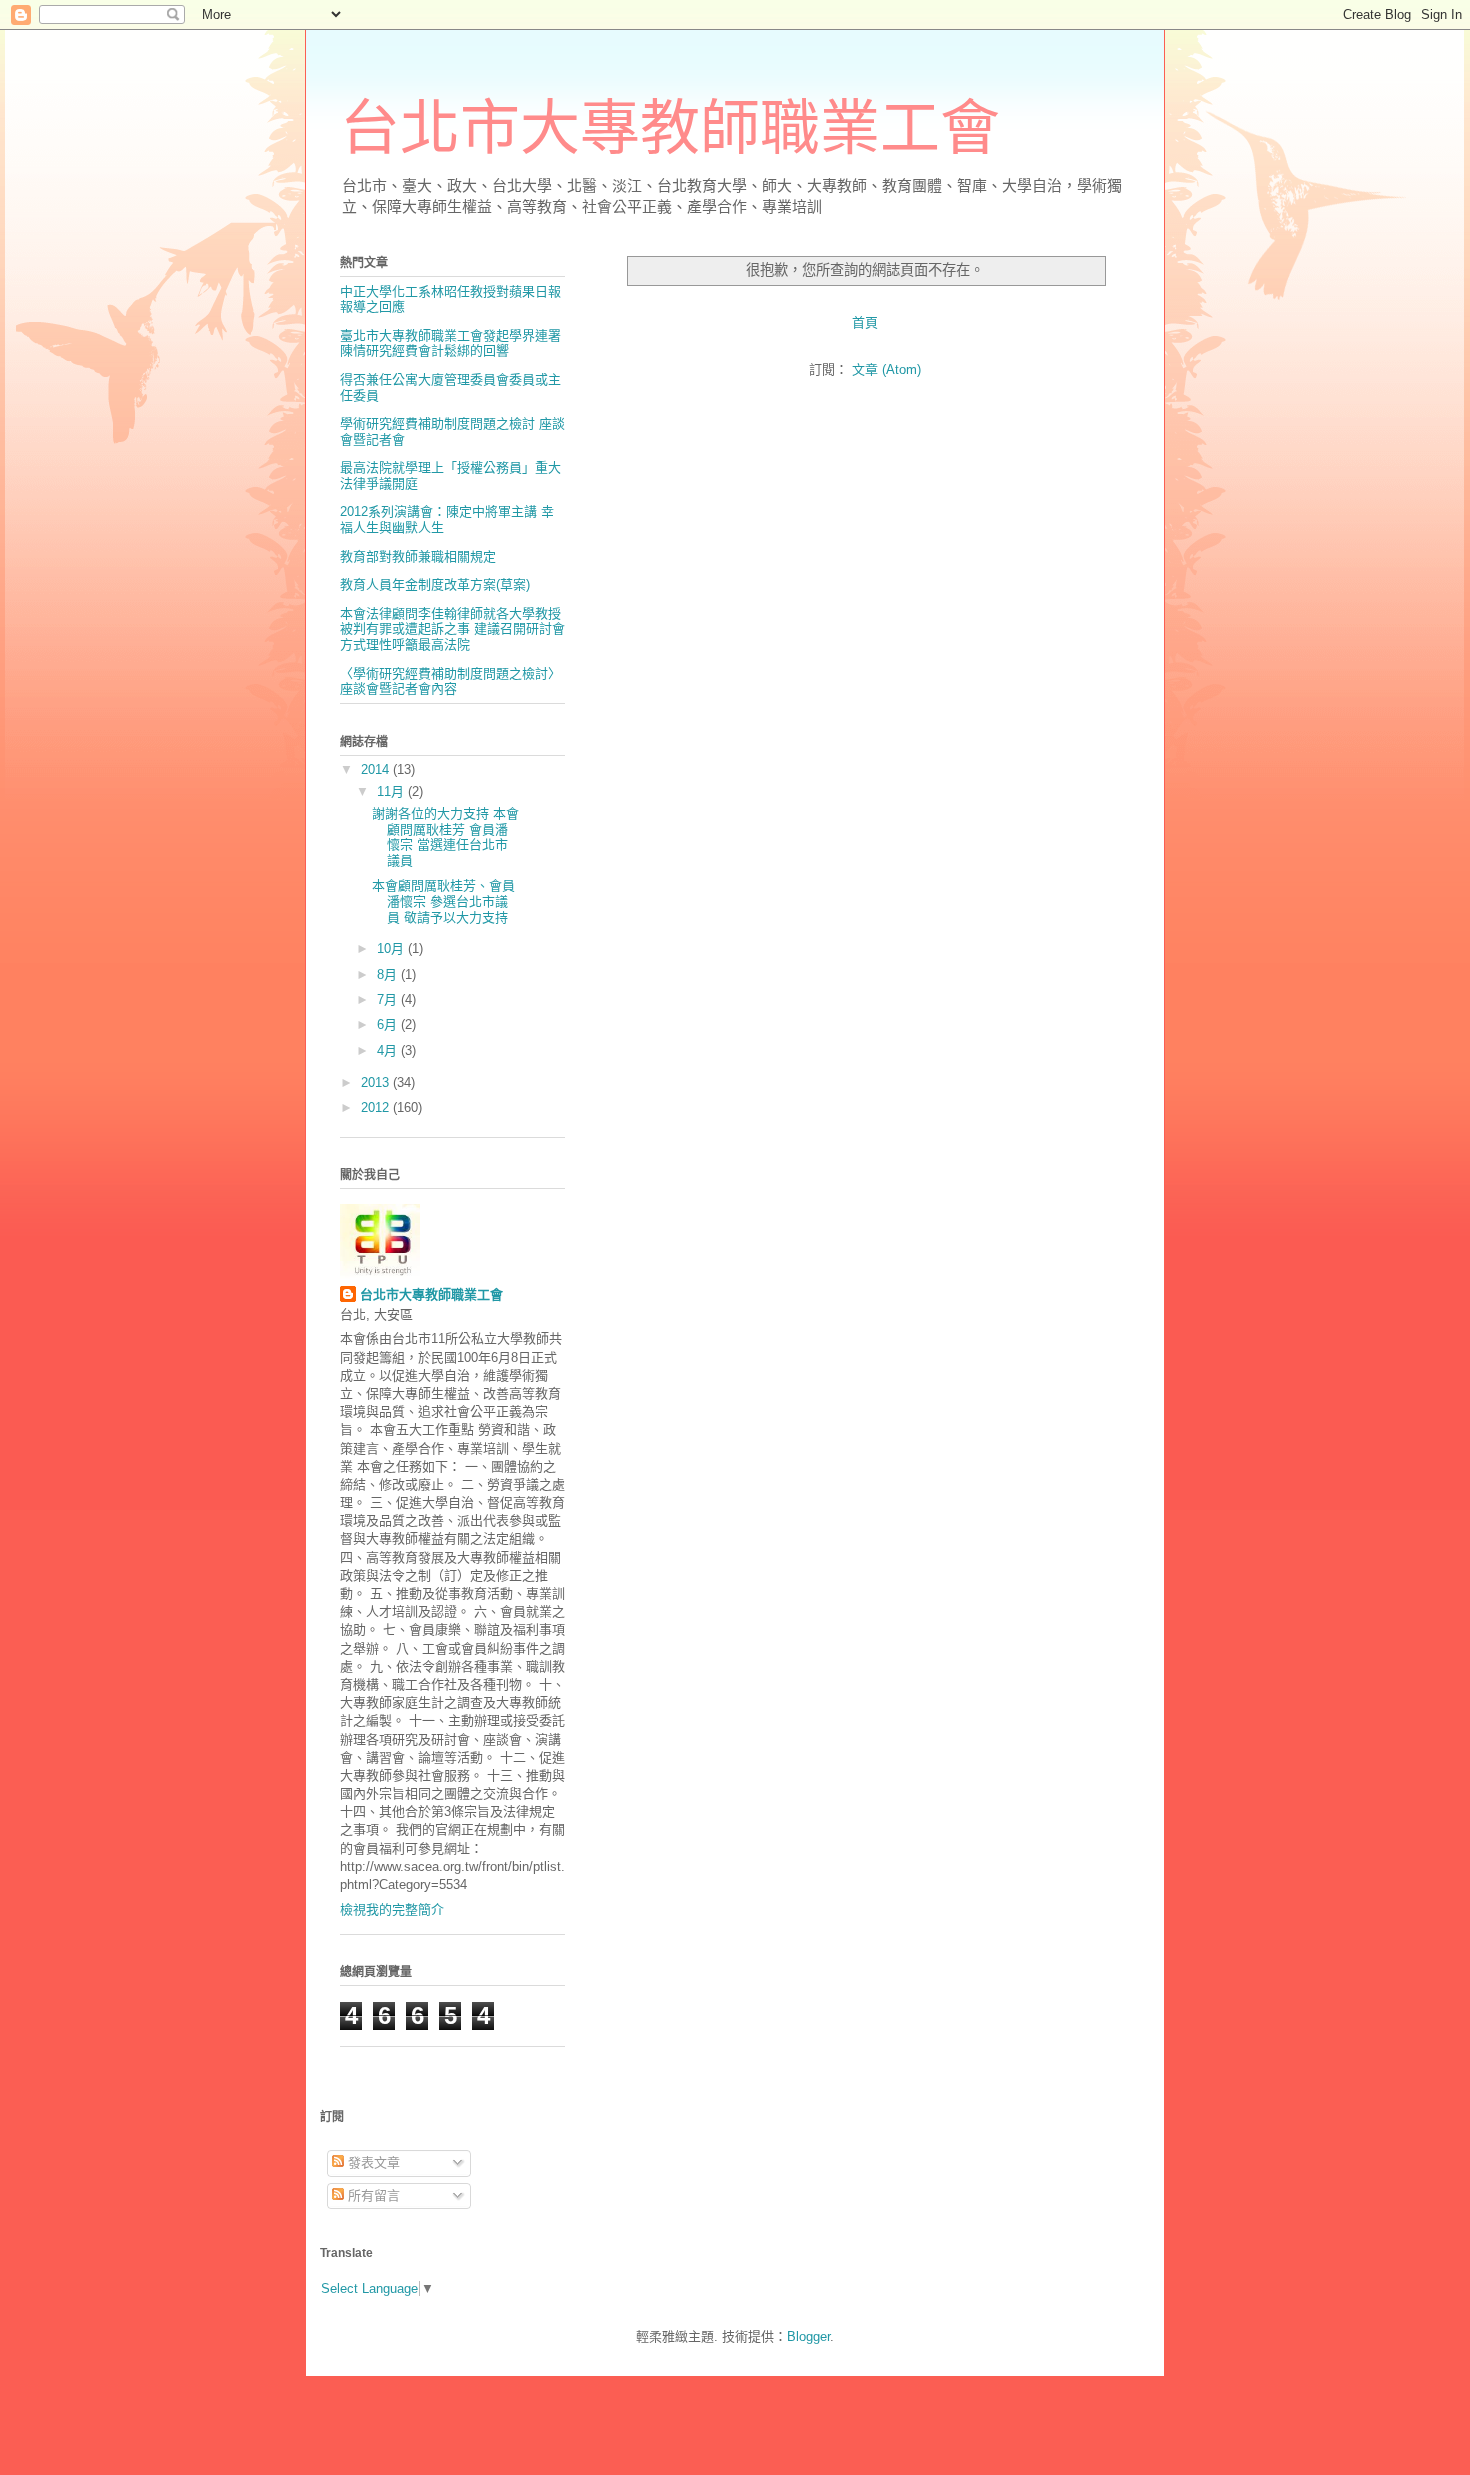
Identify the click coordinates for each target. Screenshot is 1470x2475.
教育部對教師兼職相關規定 (418, 556)
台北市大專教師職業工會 (670, 129)
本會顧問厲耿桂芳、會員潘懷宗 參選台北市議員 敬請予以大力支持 (443, 901)
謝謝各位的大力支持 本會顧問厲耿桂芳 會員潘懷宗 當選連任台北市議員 (445, 837)
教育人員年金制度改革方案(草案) (435, 584)
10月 (392, 948)
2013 (377, 1082)
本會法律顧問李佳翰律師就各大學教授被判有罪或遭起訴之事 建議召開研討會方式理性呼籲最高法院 (452, 629)
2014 (377, 769)
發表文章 (372, 2162)
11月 (392, 791)
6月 (389, 1024)
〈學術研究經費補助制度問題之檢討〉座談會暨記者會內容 (450, 681)
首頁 (865, 322)
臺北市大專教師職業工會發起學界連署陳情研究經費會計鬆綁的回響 (450, 343)
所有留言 (372, 2195)
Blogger (808, 2336)
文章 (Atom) (886, 369)
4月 (389, 1050)
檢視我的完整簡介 (392, 1909)
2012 (377, 1107)
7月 (389, 999)
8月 (389, 974)
